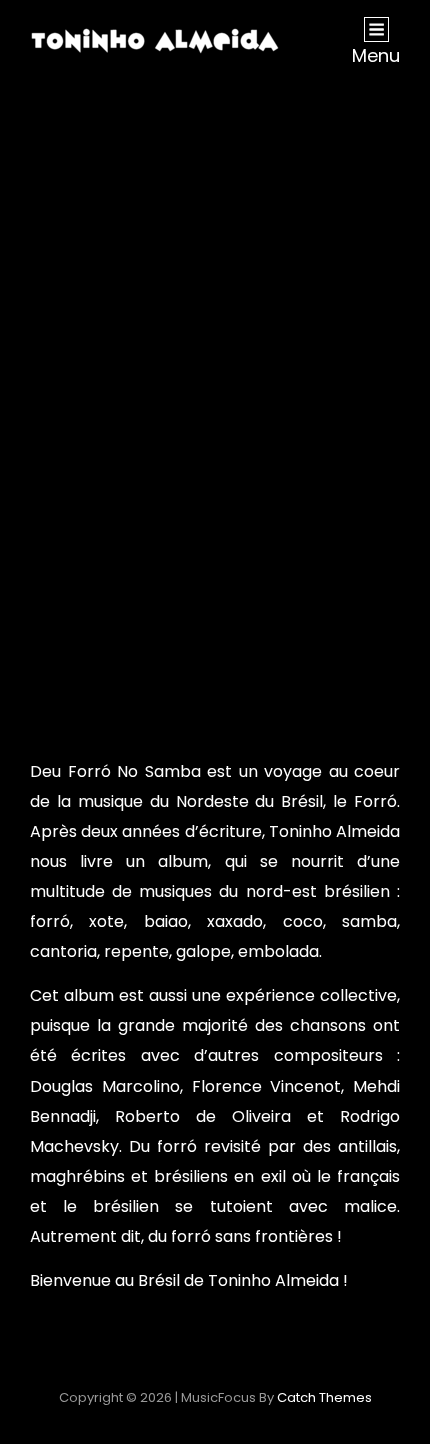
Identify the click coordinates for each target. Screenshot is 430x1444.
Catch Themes (324, 1397)
